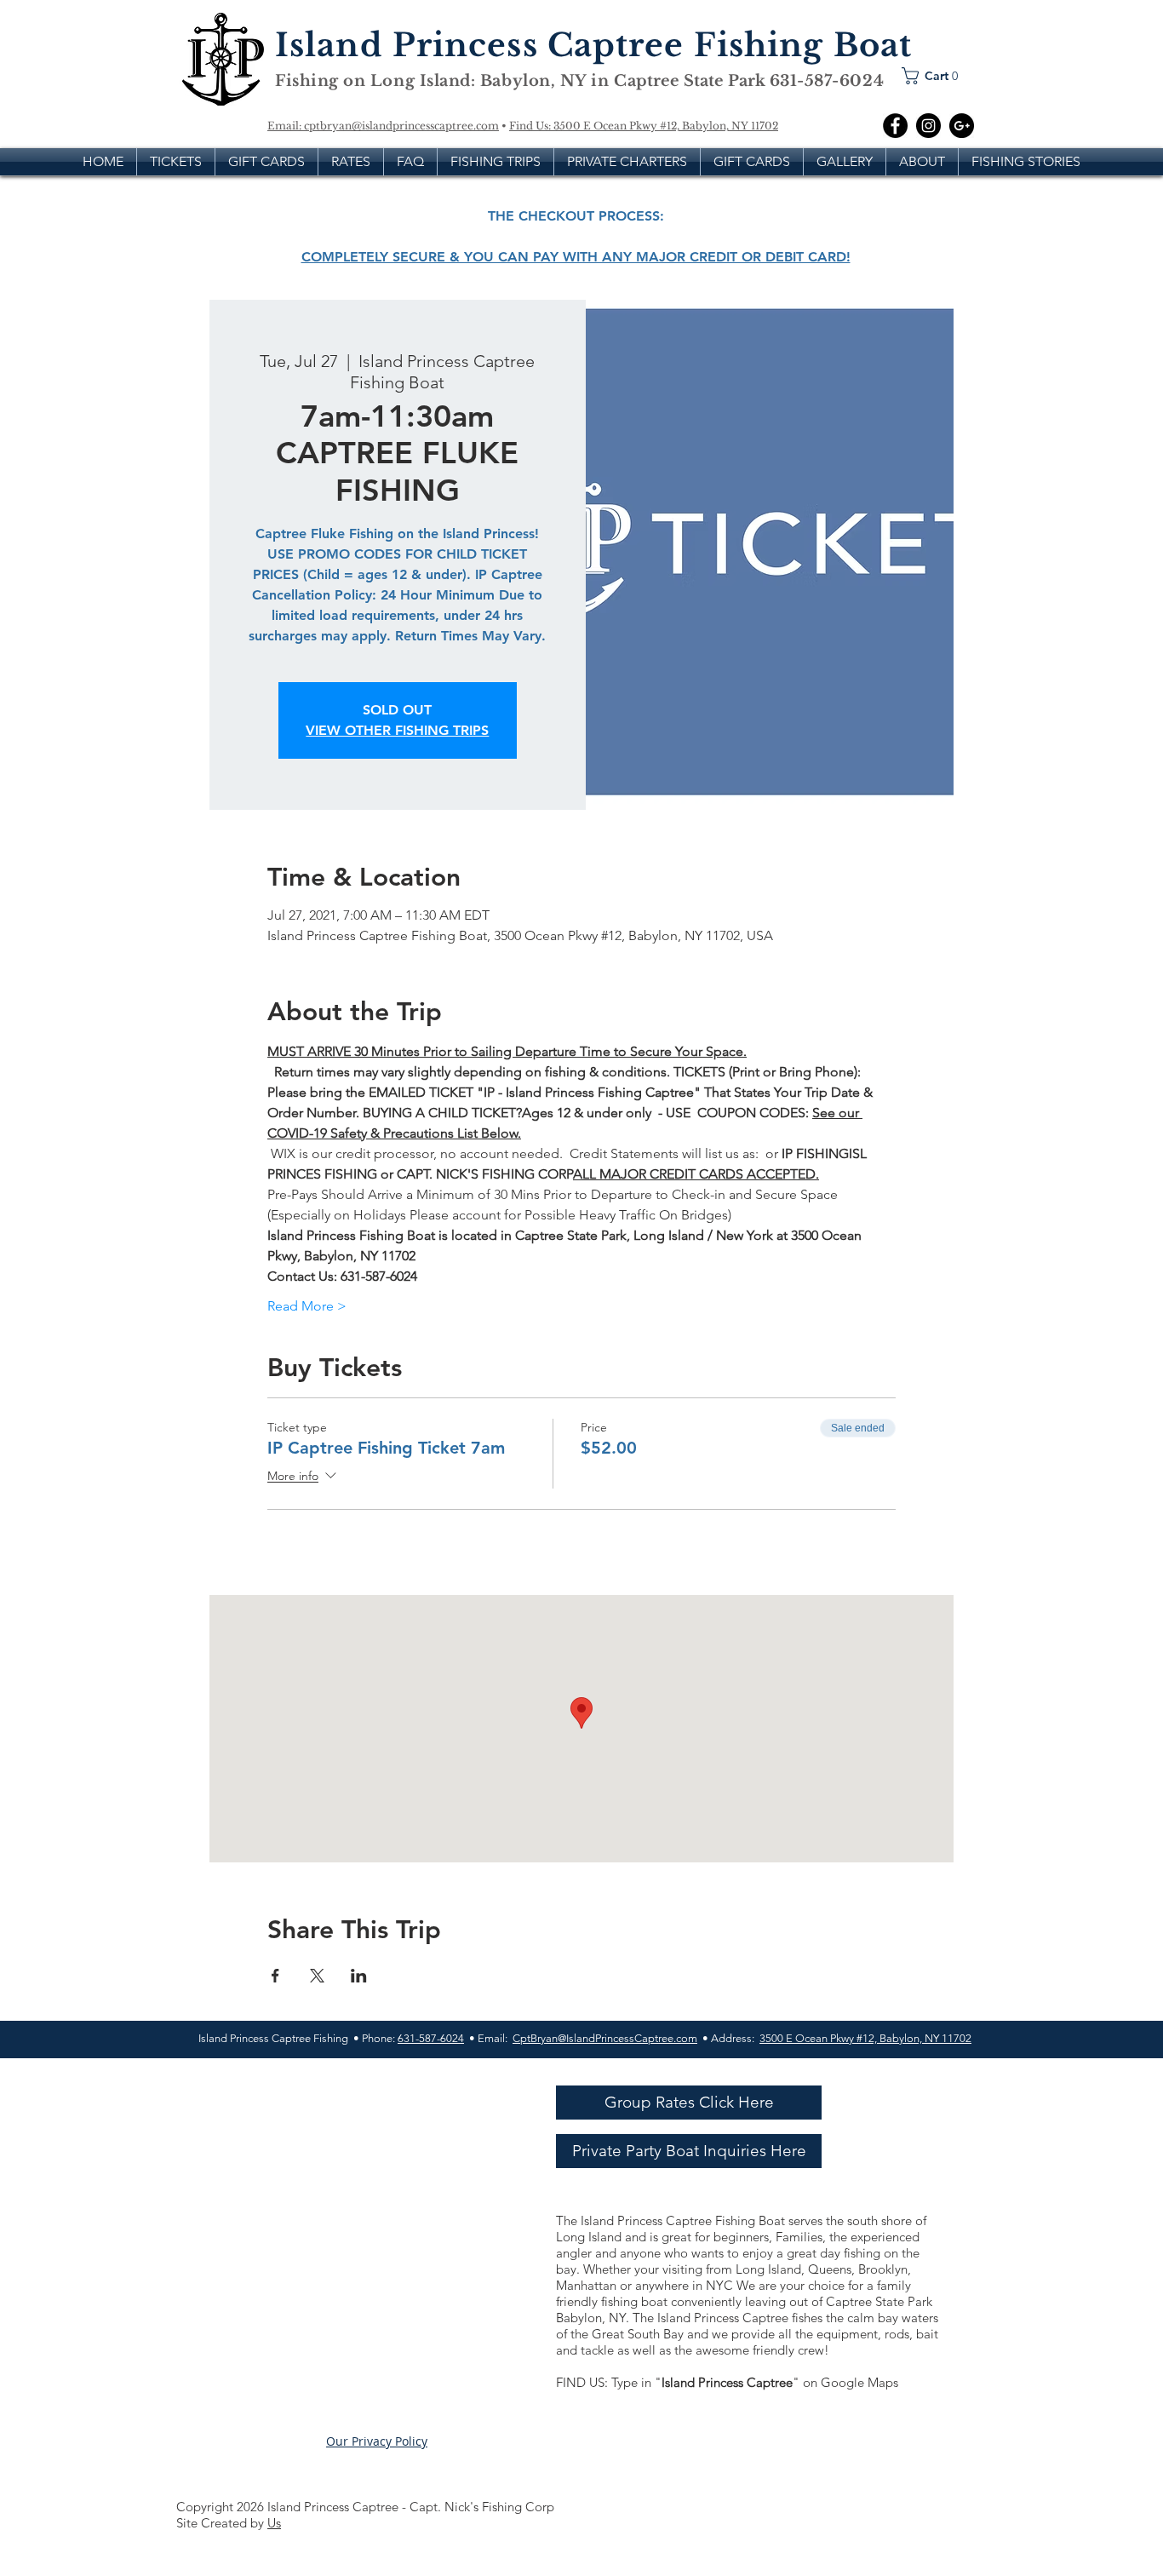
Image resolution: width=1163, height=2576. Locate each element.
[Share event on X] (317, 1976)
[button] (934, 76)
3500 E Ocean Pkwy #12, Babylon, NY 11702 (666, 126)
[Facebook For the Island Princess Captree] (895, 126)
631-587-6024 (431, 2038)
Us (274, 2523)
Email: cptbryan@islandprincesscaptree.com (383, 126)
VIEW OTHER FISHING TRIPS (397, 730)
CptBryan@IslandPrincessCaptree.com (605, 2038)
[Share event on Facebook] (275, 1976)
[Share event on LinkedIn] (359, 1976)
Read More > (307, 1306)
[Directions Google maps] (962, 126)
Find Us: (531, 126)
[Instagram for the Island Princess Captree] (928, 126)
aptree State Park (699, 81)
